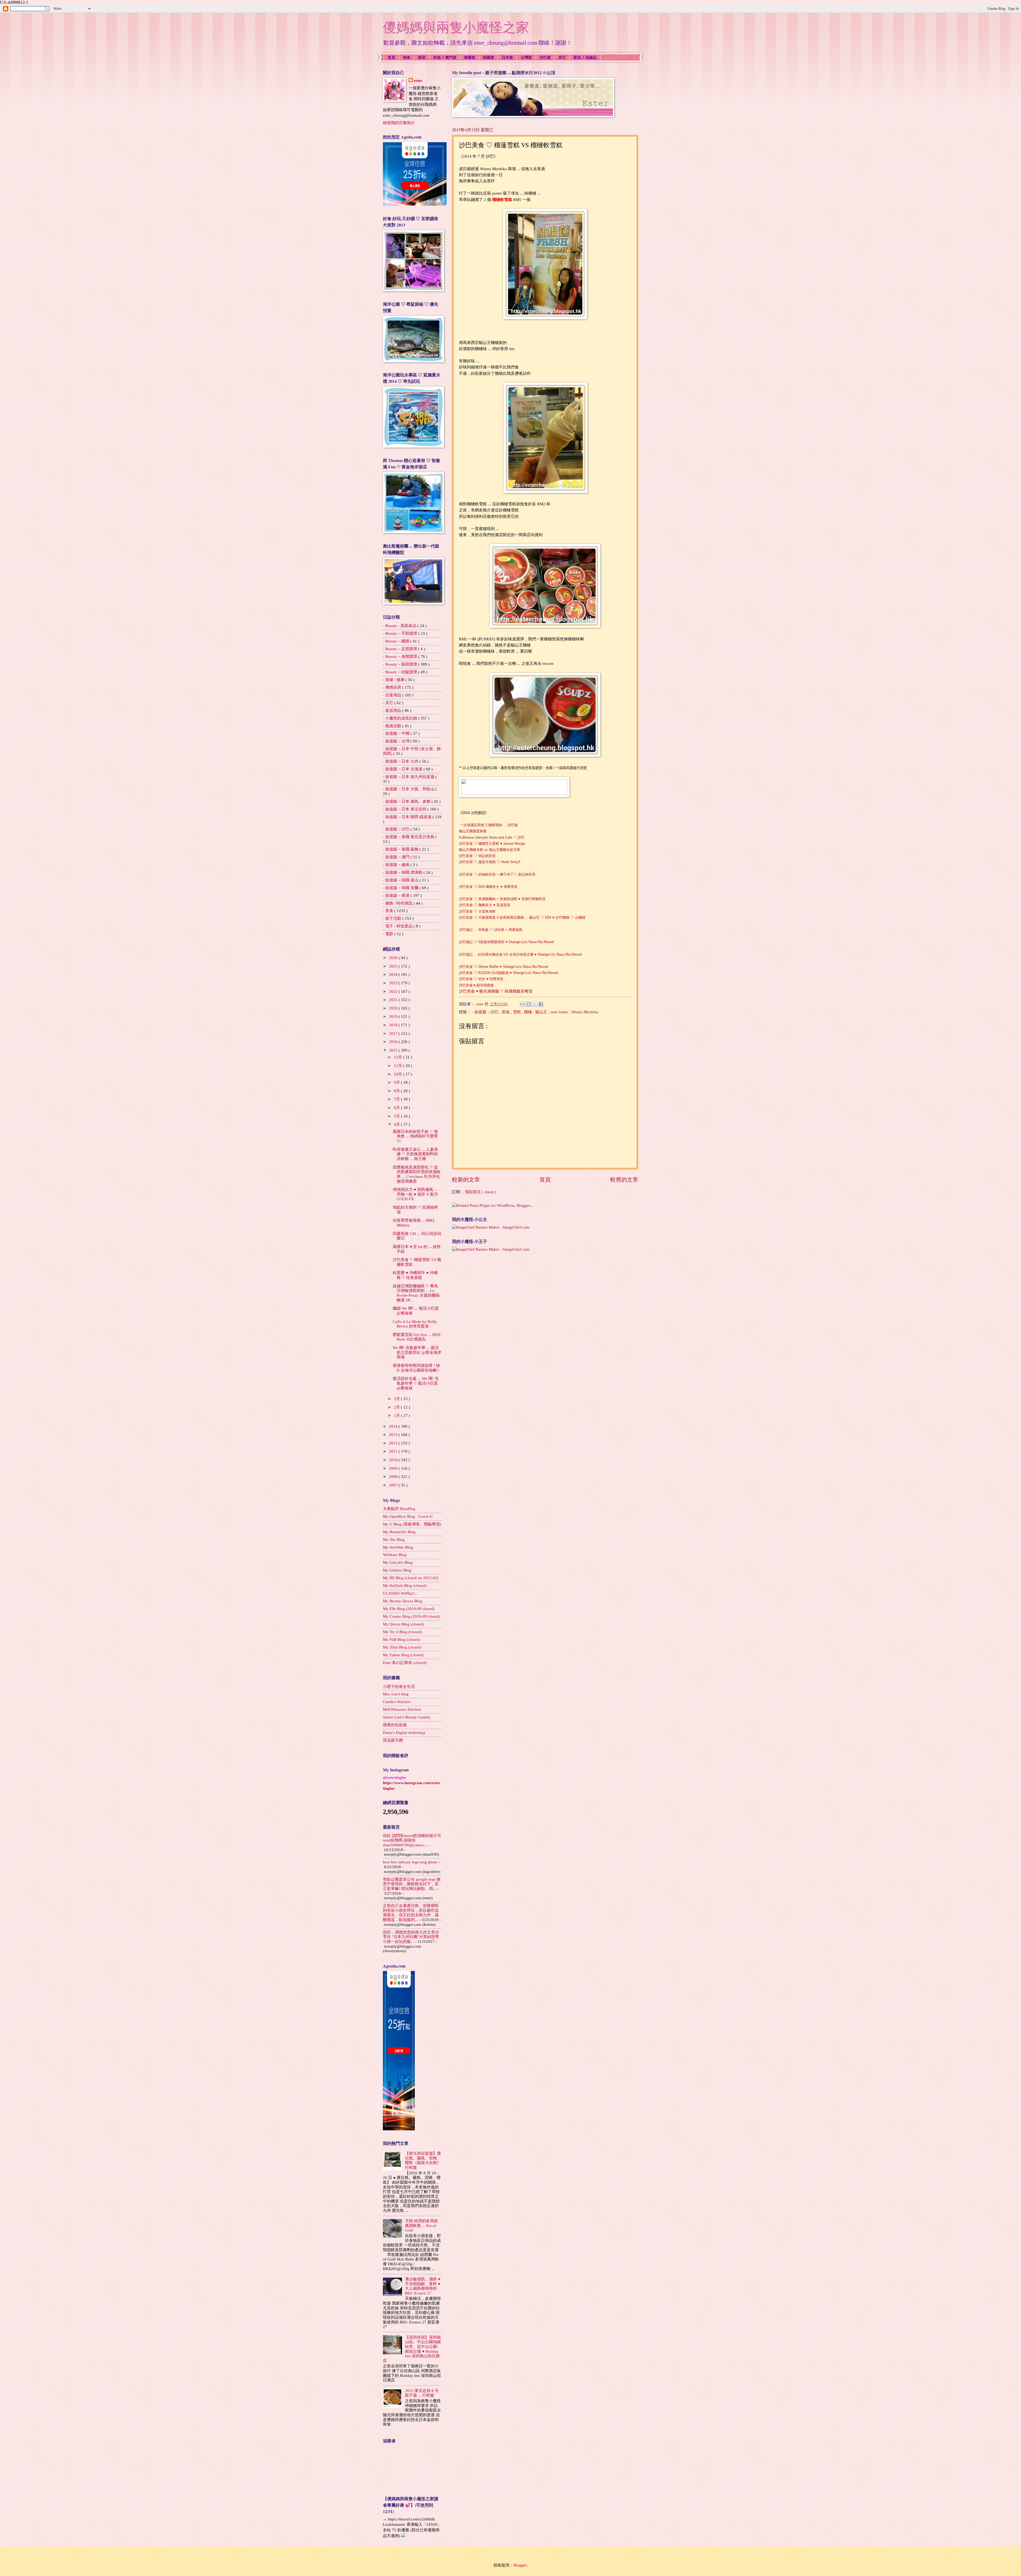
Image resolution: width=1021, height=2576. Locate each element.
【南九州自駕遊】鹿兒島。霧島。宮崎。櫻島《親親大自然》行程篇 (423, 2160)
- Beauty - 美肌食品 (400, 626)
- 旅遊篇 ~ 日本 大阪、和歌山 (409, 789)
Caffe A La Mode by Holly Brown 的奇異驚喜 (415, 1324)
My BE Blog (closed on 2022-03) (411, 1578)
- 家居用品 (393, 711)
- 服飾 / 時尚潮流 (398, 903)
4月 (397, 1124)
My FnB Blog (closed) (401, 1640)
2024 (394, 974)
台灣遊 (526, 57)
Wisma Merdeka (585, 1012)
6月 (397, 1108)
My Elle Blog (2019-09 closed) (409, 1609)
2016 (394, 1042)
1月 (397, 1415)
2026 (394, 958)
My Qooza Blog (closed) (403, 1624)
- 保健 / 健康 (394, 680)
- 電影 (389, 934)
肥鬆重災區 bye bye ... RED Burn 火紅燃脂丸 (417, 1337)
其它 (562, 57)
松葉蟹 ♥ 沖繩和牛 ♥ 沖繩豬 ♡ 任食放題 (415, 1275)
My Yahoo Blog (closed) (403, 1655)
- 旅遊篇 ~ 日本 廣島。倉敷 (407, 801)
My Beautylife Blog (399, 1532)
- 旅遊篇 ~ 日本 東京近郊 (405, 809)
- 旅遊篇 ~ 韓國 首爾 (401, 888)
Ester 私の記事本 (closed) (405, 1663)
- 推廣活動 (393, 726)
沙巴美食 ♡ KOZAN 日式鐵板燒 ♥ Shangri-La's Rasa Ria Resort (509, 973)
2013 (394, 1435)
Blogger (520, 2565)
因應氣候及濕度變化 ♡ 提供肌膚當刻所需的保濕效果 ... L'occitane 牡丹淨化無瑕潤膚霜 (417, 1174)
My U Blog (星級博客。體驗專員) (412, 1524)
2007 (394, 1485)
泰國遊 (470, 57)
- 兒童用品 (393, 695)
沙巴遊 (545, 57)
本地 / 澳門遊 (445, 57)
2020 (394, 1008)
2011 (394, 1451)
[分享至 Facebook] (541, 1004)
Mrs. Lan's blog (396, 1694)
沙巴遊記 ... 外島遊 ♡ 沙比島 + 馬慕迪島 (491, 930)
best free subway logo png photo (410, 1862)
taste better (560, 1012)
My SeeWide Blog (398, 1547)
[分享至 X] (535, 1004)
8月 (397, 1091)
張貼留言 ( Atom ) (481, 1192)
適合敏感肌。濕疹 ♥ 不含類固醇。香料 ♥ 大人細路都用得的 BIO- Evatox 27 (423, 2286)
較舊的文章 (624, 1180)
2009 (394, 1468)
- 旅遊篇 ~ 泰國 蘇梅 (401, 849)
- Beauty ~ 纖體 (397, 641)
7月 (397, 1099)
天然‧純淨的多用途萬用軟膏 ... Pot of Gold (421, 2226)
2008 (394, 1477)
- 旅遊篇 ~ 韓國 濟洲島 (403, 872)
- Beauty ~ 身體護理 (401, 657)
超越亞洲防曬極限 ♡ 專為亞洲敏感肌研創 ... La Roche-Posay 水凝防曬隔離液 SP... (416, 1293)
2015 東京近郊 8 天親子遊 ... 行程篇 (422, 2393)
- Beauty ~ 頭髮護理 (401, 672)
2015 (394, 1050)
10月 (398, 1074)
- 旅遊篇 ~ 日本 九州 (401, 761)
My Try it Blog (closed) (402, 1632)
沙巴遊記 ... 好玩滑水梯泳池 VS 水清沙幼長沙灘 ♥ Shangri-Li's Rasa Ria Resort (520, 954)
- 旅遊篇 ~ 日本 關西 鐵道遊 (408, 817)
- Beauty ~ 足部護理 (401, 649)
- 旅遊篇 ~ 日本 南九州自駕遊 (409, 777)
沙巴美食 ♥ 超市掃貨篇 (476, 985)
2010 (394, 1460)
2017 (394, 1033)
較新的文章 (466, 1180)
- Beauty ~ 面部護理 (401, 664)
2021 (394, 1000)
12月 (398, 1057)
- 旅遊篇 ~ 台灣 (397, 741)
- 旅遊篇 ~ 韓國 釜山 (401, 880)
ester (418, 81)
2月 (397, 1407)
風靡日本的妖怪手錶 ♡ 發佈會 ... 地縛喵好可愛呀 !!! (415, 1136)
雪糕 (517, 1012)
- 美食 (389, 911)
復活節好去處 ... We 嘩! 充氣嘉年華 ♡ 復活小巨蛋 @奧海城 (416, 1383)
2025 (394, 966)
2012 (394, 1443)
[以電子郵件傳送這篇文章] (522, 1004)
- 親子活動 (393, 918)
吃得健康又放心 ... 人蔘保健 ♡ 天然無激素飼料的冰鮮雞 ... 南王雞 (415, 1154)
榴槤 (529, 1012)
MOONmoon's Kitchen (402, 1709)
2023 (394, 983)
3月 (397, 1399)
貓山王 (542, 1012)
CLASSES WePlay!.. (400, 1593)
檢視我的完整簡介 (399, 123)
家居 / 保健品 (585, 57)
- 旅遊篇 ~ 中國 (397, 733)
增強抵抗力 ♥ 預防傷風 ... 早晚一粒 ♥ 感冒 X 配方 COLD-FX (415, 1194)
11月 (398, 1066)
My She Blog (394, 1540)
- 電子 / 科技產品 (398, 926)
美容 (422, 57)
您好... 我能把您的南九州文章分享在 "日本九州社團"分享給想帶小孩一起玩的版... (411, 1937)
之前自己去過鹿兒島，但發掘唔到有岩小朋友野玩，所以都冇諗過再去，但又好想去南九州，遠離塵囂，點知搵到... (411, 1913)
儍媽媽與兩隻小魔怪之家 (456, 27)
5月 (397, 1116)
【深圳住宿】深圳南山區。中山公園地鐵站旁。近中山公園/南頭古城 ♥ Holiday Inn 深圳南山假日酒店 (412, 2349)
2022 (394, 991)
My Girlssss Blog (397, 1570)
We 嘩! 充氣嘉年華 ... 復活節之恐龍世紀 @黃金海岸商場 (417, 1352)
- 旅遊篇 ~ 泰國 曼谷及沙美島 (409, 837)
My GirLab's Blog (398, 1562)
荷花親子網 (393, 1740)
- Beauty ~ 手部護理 (401, 633)
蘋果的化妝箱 (395, 1725)
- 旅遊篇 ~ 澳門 (397, 857)
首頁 (391, 57)
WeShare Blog (395, 1555)
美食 (407, 57)
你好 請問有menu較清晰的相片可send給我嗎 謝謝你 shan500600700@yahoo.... (412, 1840)
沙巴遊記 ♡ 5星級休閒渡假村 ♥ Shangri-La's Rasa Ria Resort (506, 942)
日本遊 (507, 57)
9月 (397, 1082)
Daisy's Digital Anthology (404, 1733)
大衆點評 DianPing (399, 1509)
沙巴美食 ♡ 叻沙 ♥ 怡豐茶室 (481, 979)
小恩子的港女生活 (399, 1687)
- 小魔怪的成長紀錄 (401, 718)
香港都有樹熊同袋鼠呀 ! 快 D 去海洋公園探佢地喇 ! (416, 1368)
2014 (394, 1426)
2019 (394, 1016)
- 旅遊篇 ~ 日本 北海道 (403, 769)
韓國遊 (488, 57)
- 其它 (389, 703)
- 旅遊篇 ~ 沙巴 (486, 1012)
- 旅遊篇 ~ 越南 (397, 865)
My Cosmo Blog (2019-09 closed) (411, 1616)
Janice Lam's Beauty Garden (407, 1717)
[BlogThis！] (529, 1004)
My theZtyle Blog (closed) (405, 1586)
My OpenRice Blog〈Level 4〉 (409, 1516)
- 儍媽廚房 (393, 687)
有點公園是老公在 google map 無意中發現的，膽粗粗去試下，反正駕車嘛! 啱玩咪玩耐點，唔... (412, 1884)
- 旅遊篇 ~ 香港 (397, 896)
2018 (394, 1025)
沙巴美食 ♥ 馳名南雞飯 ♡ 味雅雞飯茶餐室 (496, 991)
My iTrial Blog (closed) (402, 1647)
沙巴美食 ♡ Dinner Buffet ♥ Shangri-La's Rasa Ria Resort (503, 967)
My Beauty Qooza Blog (403, 1601)
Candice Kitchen (397, 1702)
